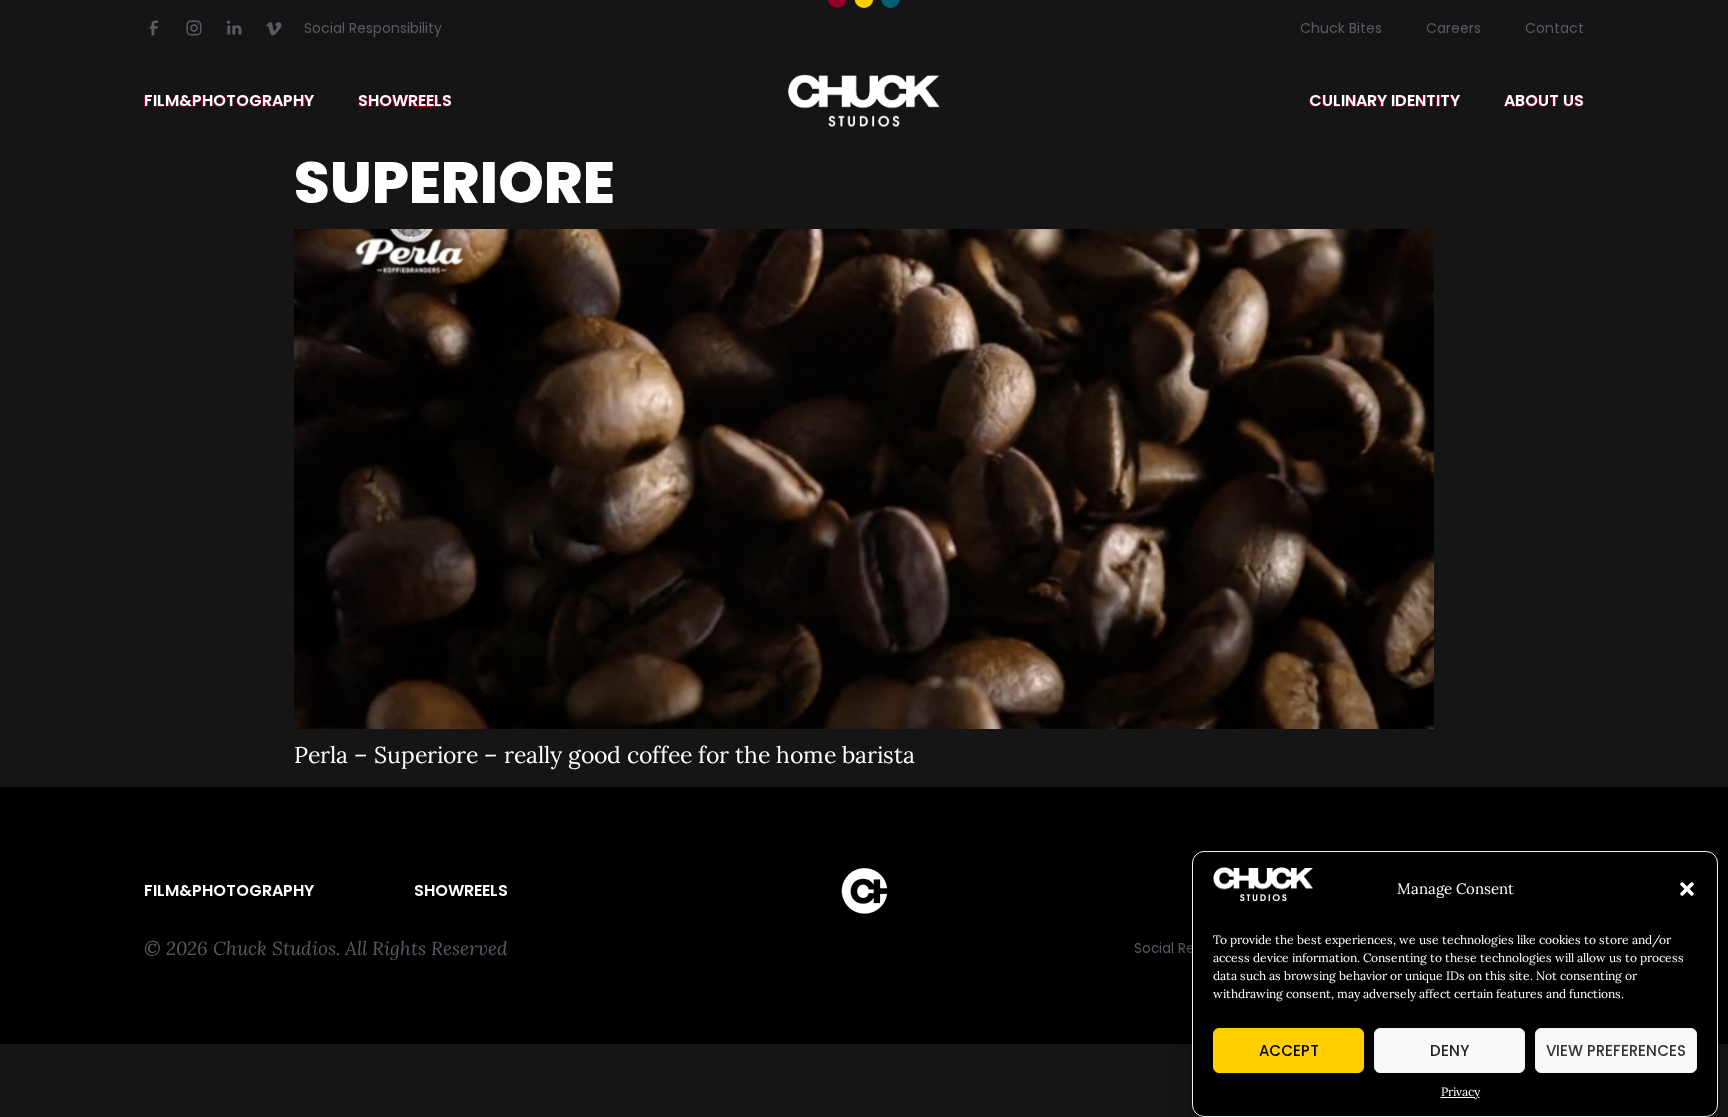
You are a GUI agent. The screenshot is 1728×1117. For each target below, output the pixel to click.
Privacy (1460, 1091)
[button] (1687, 889)
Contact (1554, 28)
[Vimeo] (274, 28)
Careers (1453, 28)
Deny (1449, 1050)
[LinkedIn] (234, 28)
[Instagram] (194, 28)
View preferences (1616, 1050)
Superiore (454, 182)
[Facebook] (154, 28)
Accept (1289, 1050)
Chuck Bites (1341, 28)
